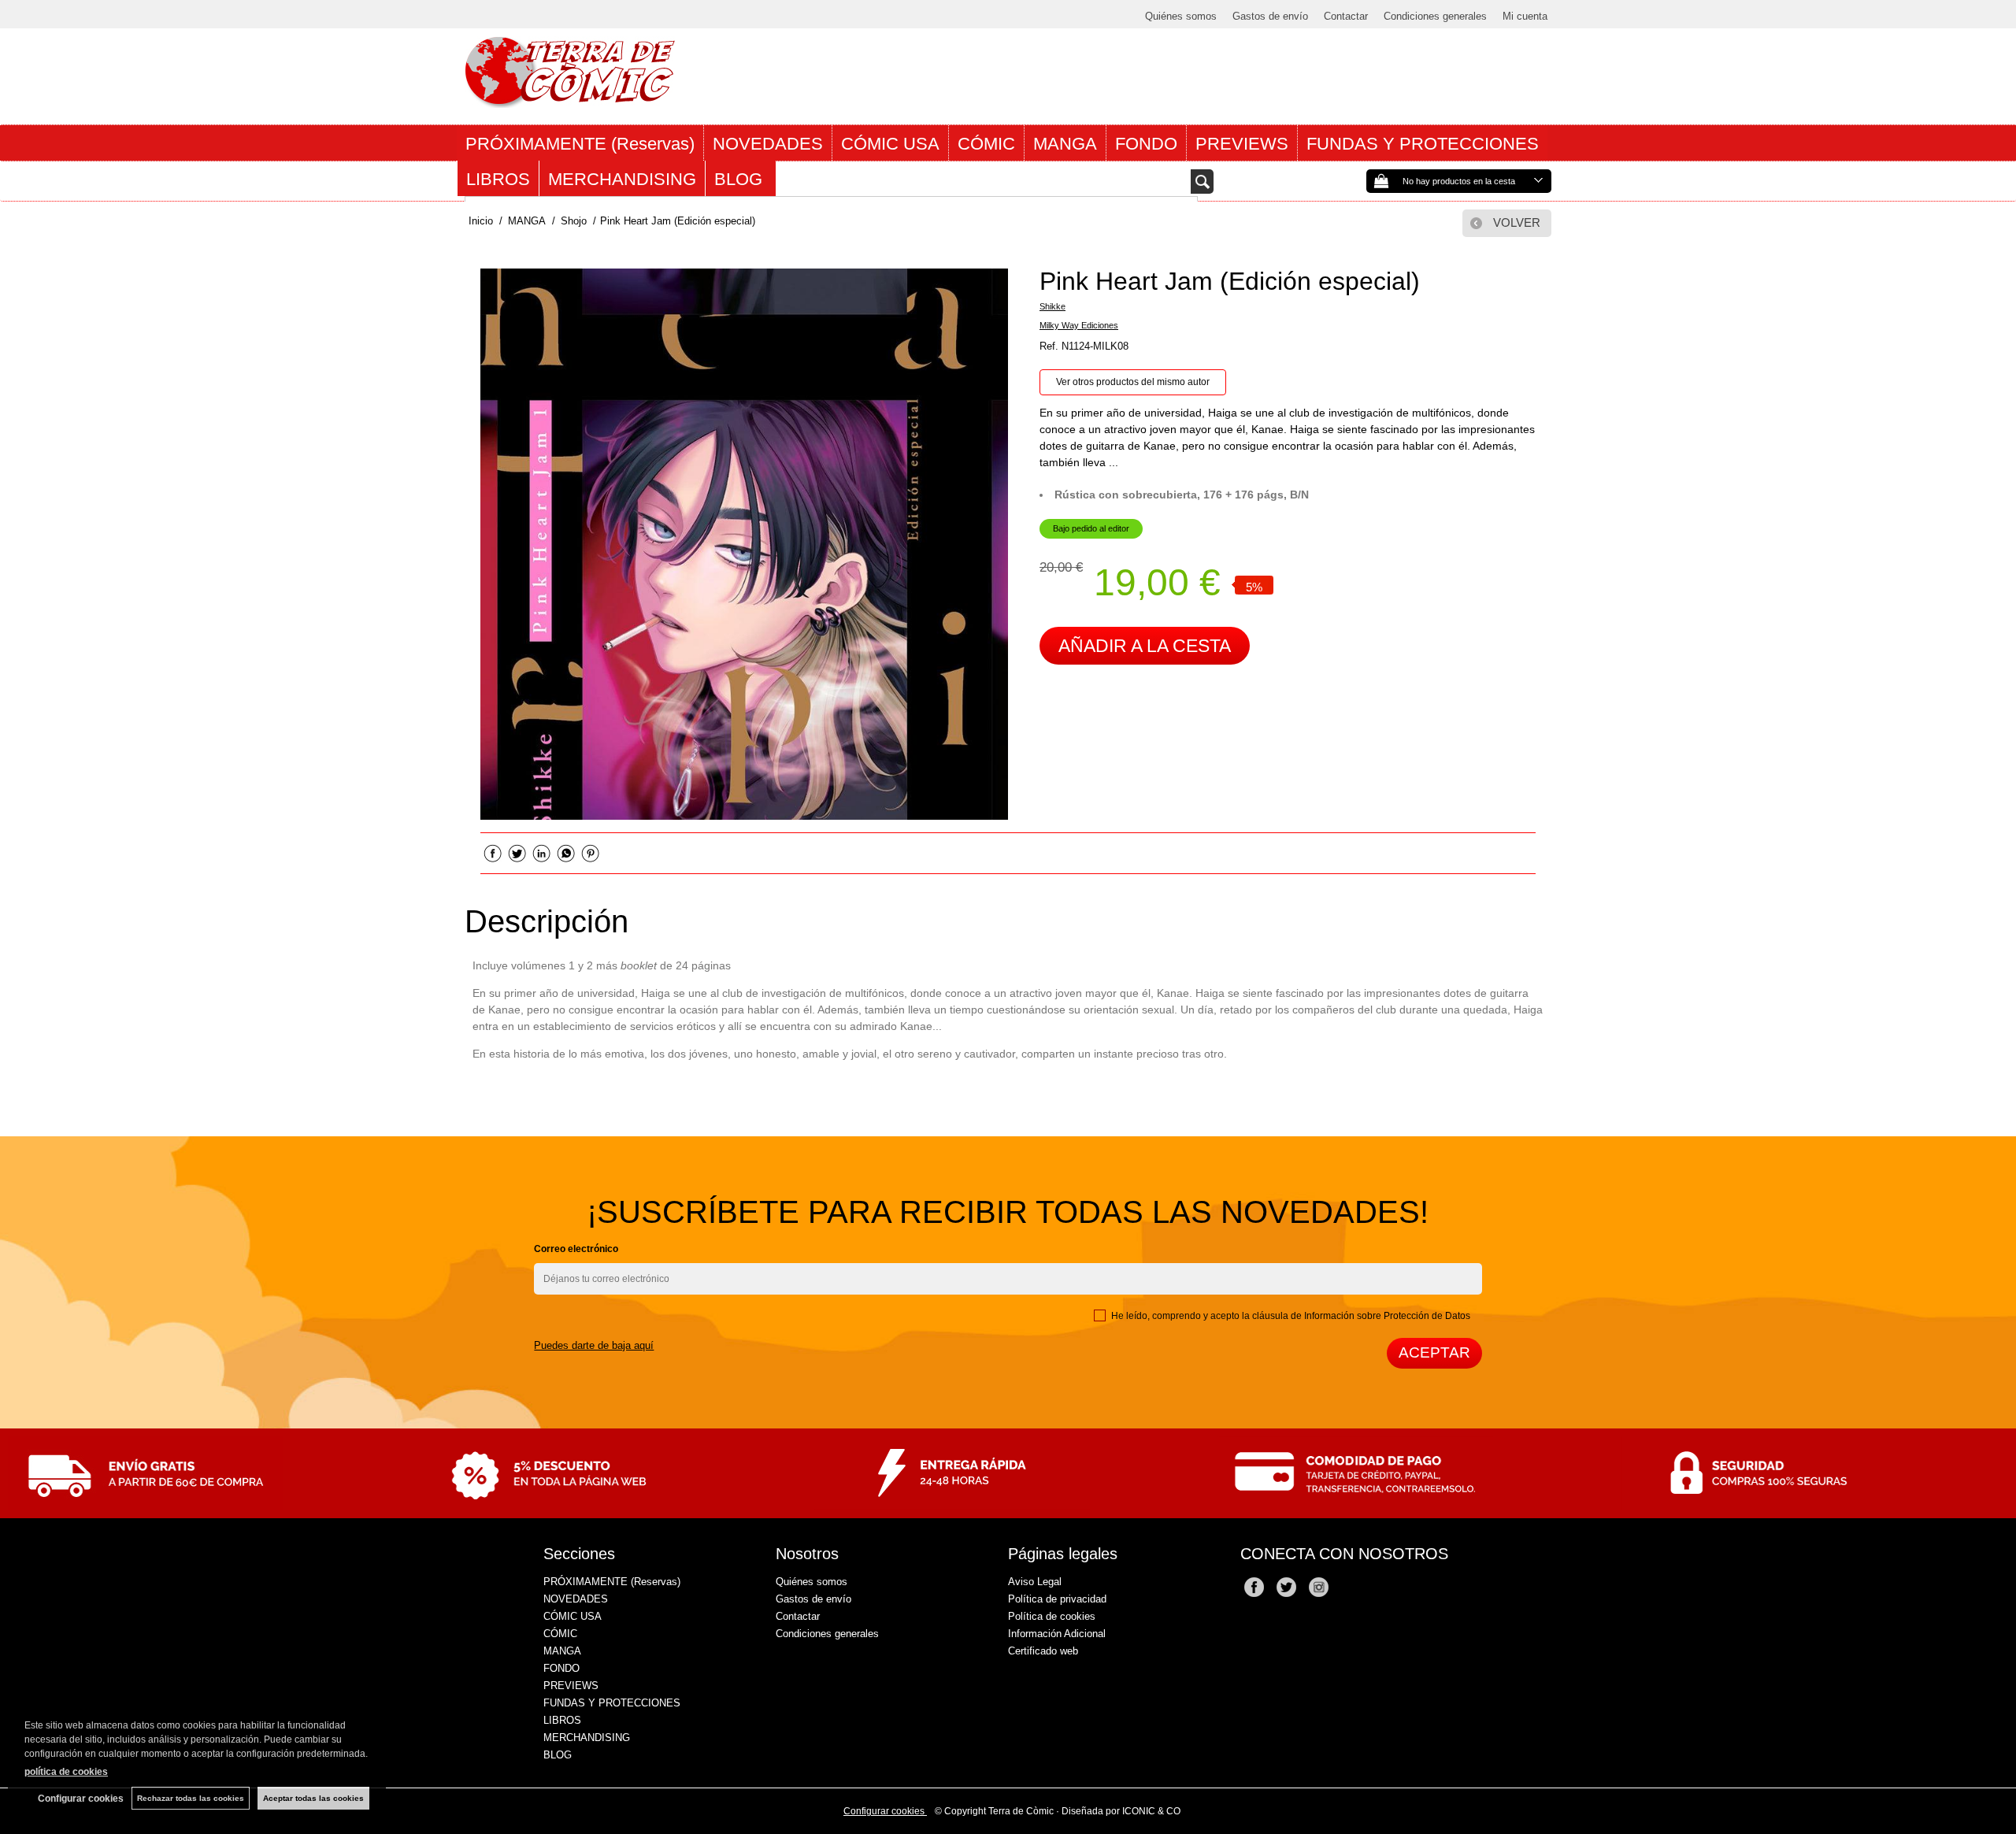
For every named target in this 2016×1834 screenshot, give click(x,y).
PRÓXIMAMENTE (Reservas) (580, 144)
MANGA (1065, 144)
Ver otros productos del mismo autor (1133, 382)
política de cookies (66, 1772)
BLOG (741, 179)
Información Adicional (1057, 1634)
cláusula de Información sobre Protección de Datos (1361, 1316)
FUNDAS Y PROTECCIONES (1423, 144)
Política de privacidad (1057, 1599)
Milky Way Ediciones (1079, 325)
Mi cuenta (1525, 16)
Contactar (1346, 16)
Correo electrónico (576, 1249)
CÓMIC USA (890, 144)
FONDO (1146, 144)
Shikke (1052, 306)
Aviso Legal (1035, 1582)
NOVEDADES (768, 144)
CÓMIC (986, 144)
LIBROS (498, 179)
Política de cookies (1052, 1616)
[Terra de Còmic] (570, 101)
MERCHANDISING (622, 179)
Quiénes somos (1181, 16)
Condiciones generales (1435, 16)
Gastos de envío (1270, 16)
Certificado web (1043, 1651)
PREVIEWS (1242, 144)
